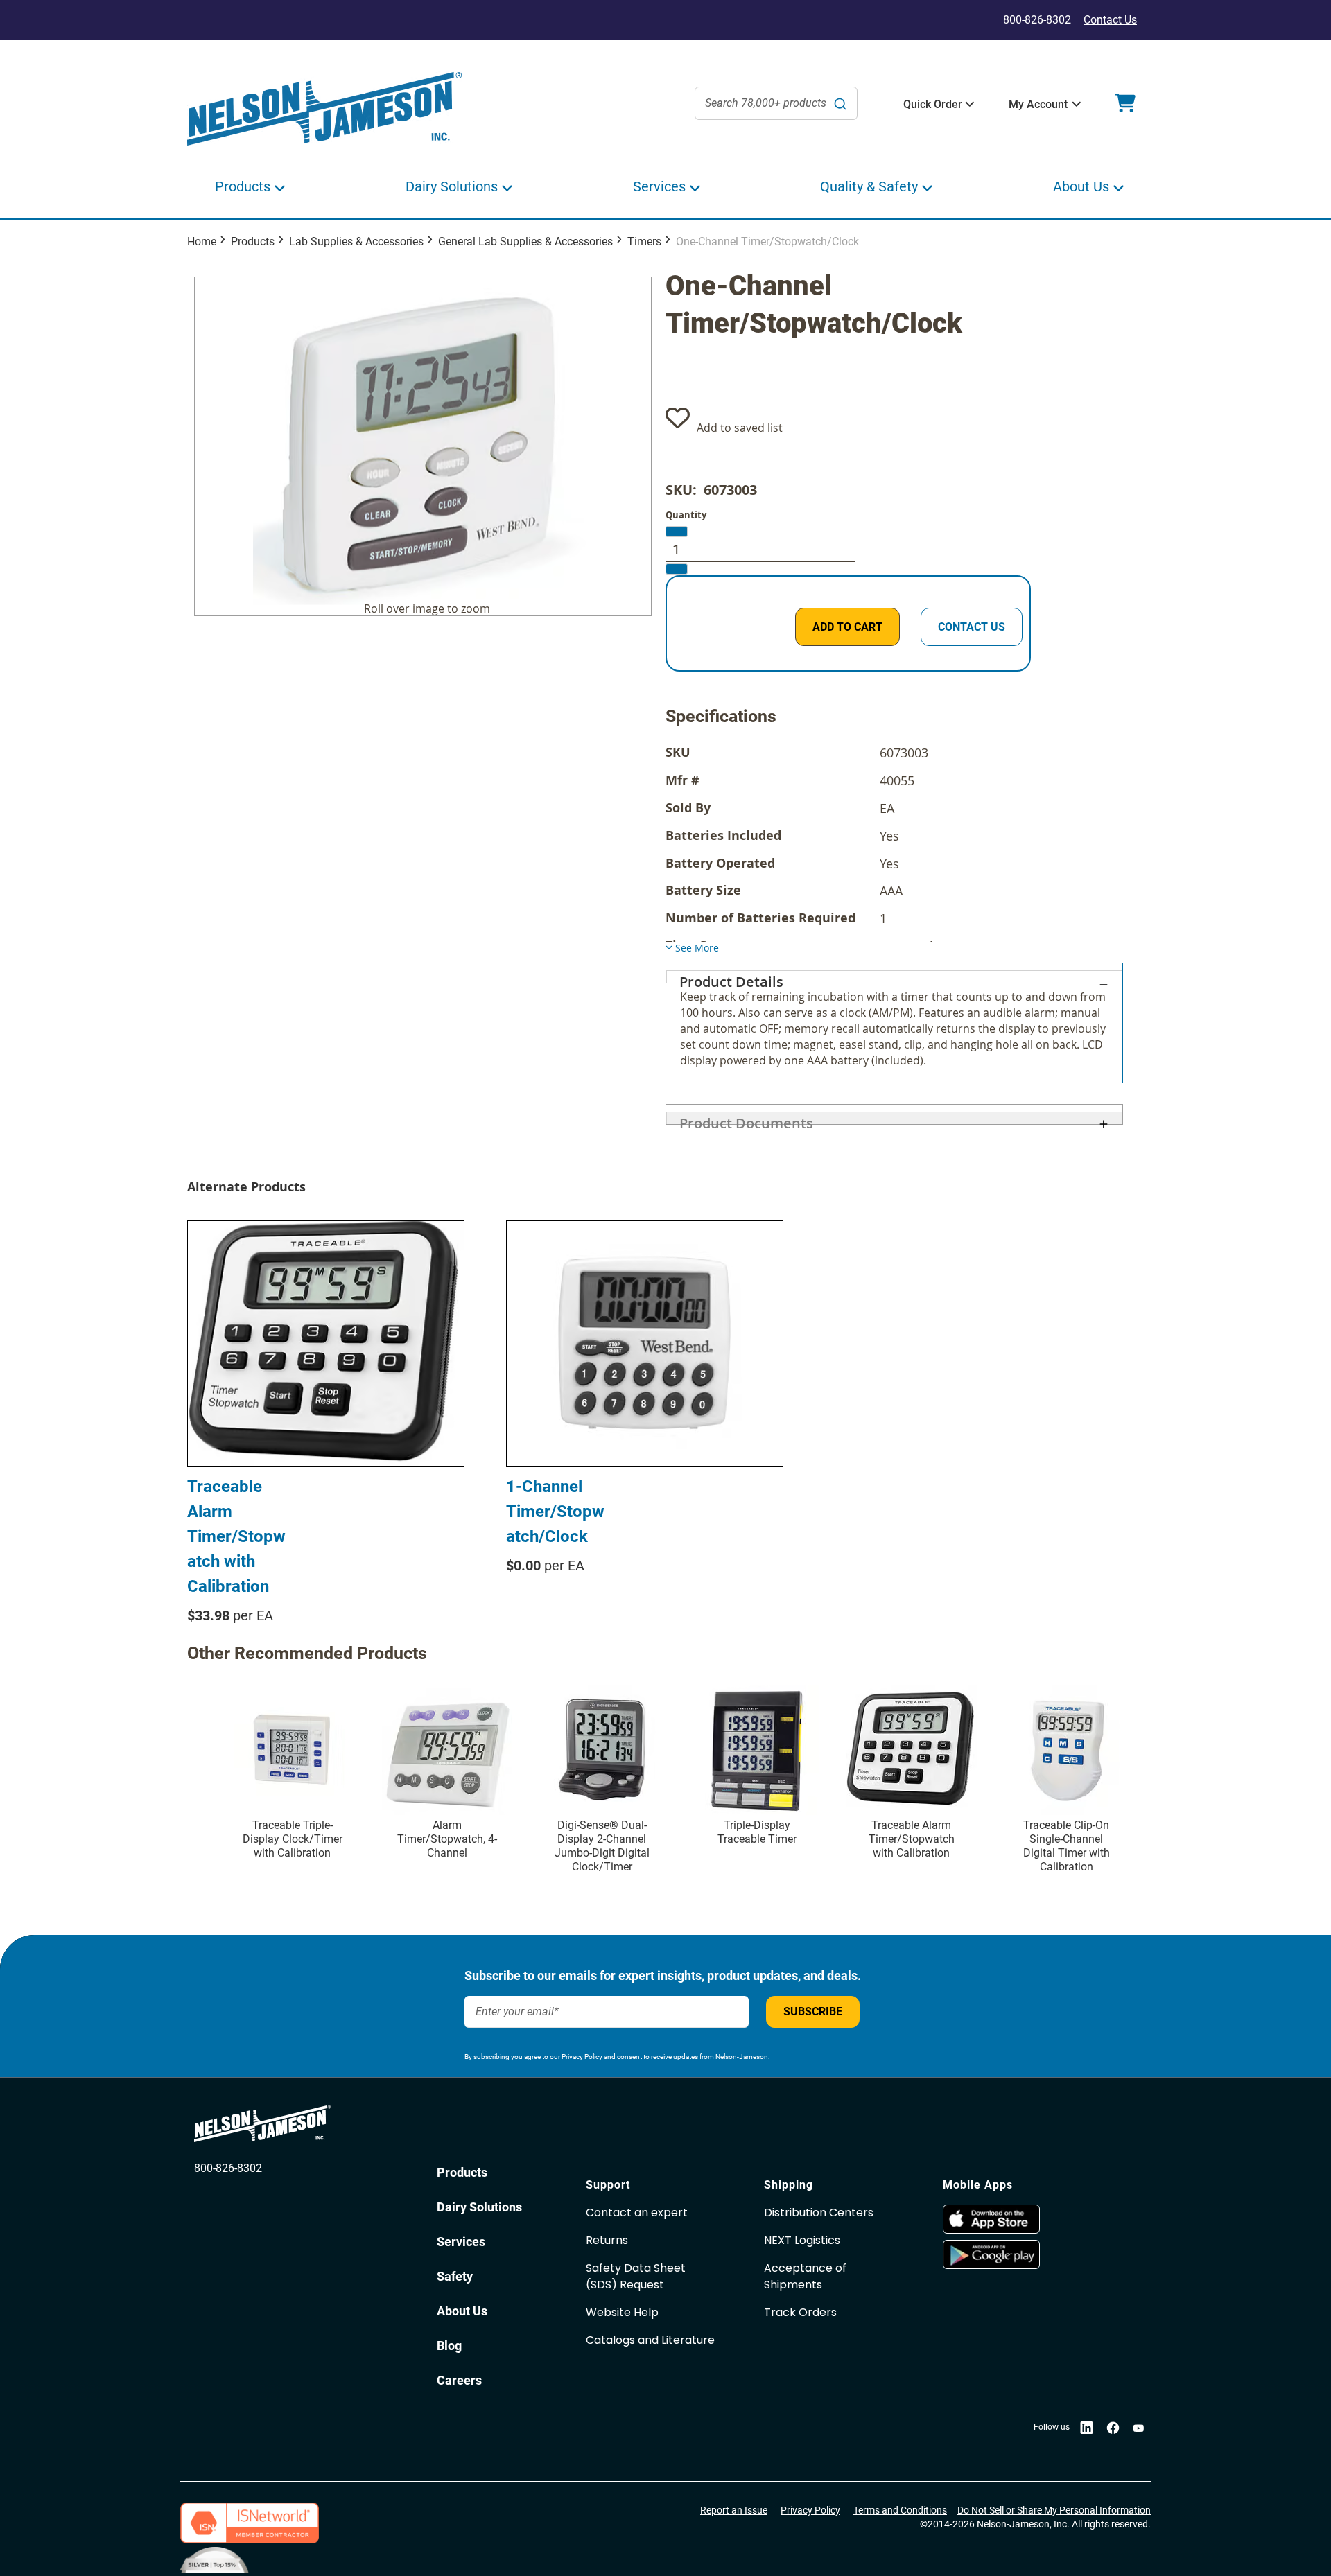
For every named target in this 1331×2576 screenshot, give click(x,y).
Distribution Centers (819, 2213)
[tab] (894, 1023)
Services (461, 2242)
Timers (644, 242)
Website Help (622, 2312)
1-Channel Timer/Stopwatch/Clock (555, 1512)
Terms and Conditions (900, 2510)
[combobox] (776, 103)
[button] (933, 105)
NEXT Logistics (802, 2240)
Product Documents (746, 1119)
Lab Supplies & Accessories (356, 242)
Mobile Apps (978, 2185)
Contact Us (1110, 20)
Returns (607, 2240)
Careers (459, 2380)
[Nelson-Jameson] (324, 109)
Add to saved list (740, 428)
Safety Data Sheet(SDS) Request (636, 2276)
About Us (462, 2311)
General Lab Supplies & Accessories (525, 242)
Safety (455, 2276)
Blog (449, 2346)
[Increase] (677, 569)
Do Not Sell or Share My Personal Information (1054, 2510)
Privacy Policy (582, 2057)
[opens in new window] (1025, 2219)
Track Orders (800, 2312)
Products (253, 242)
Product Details (731, 978)
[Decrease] (677, 532)
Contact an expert (637, 2213)
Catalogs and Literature (650, 2340)
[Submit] (840, 103)
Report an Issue (734, 2510)
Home (202, 242)
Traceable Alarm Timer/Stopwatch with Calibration (236, 1536)
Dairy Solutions (479, 2207)
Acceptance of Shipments (805, 2276)
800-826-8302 (228, 2168)
